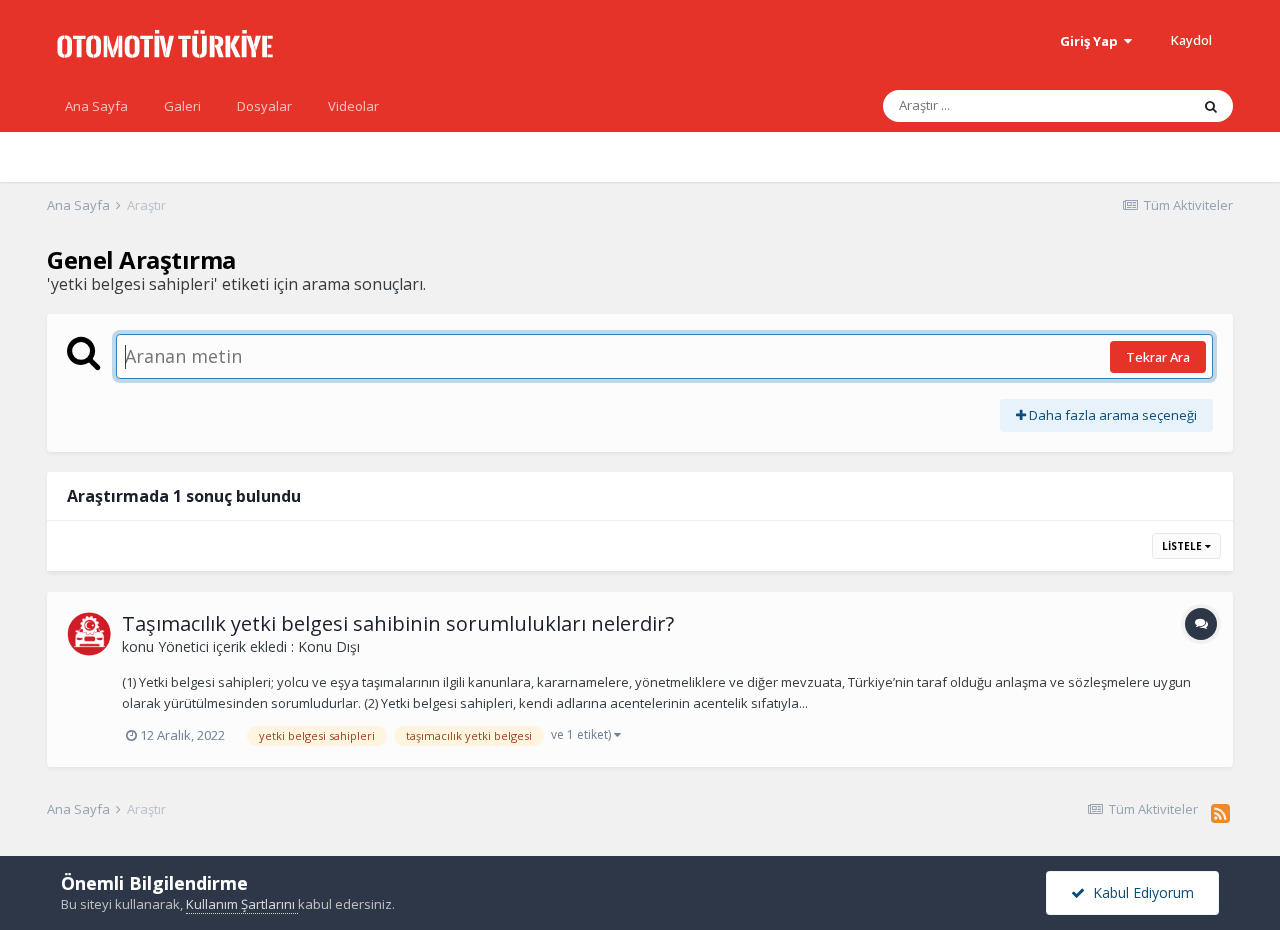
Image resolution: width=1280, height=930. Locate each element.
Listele (1183, 546)
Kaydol (1191, 40)
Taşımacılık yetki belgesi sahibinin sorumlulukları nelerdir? (398, 623)
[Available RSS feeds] (1220, 813)
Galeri (182, 106)
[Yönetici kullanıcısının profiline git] (89, 634)
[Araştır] (1211, 106)
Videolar (353, 106)
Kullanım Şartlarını (242, 904)
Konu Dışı (329, 646)
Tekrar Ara (1158, 357)
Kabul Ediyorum (1139, 892)
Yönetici (183, 646)
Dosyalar (264, 106)
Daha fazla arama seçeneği (1111, 415)
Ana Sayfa (96, 106)
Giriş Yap (1092, 41)
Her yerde (1133, 105)
